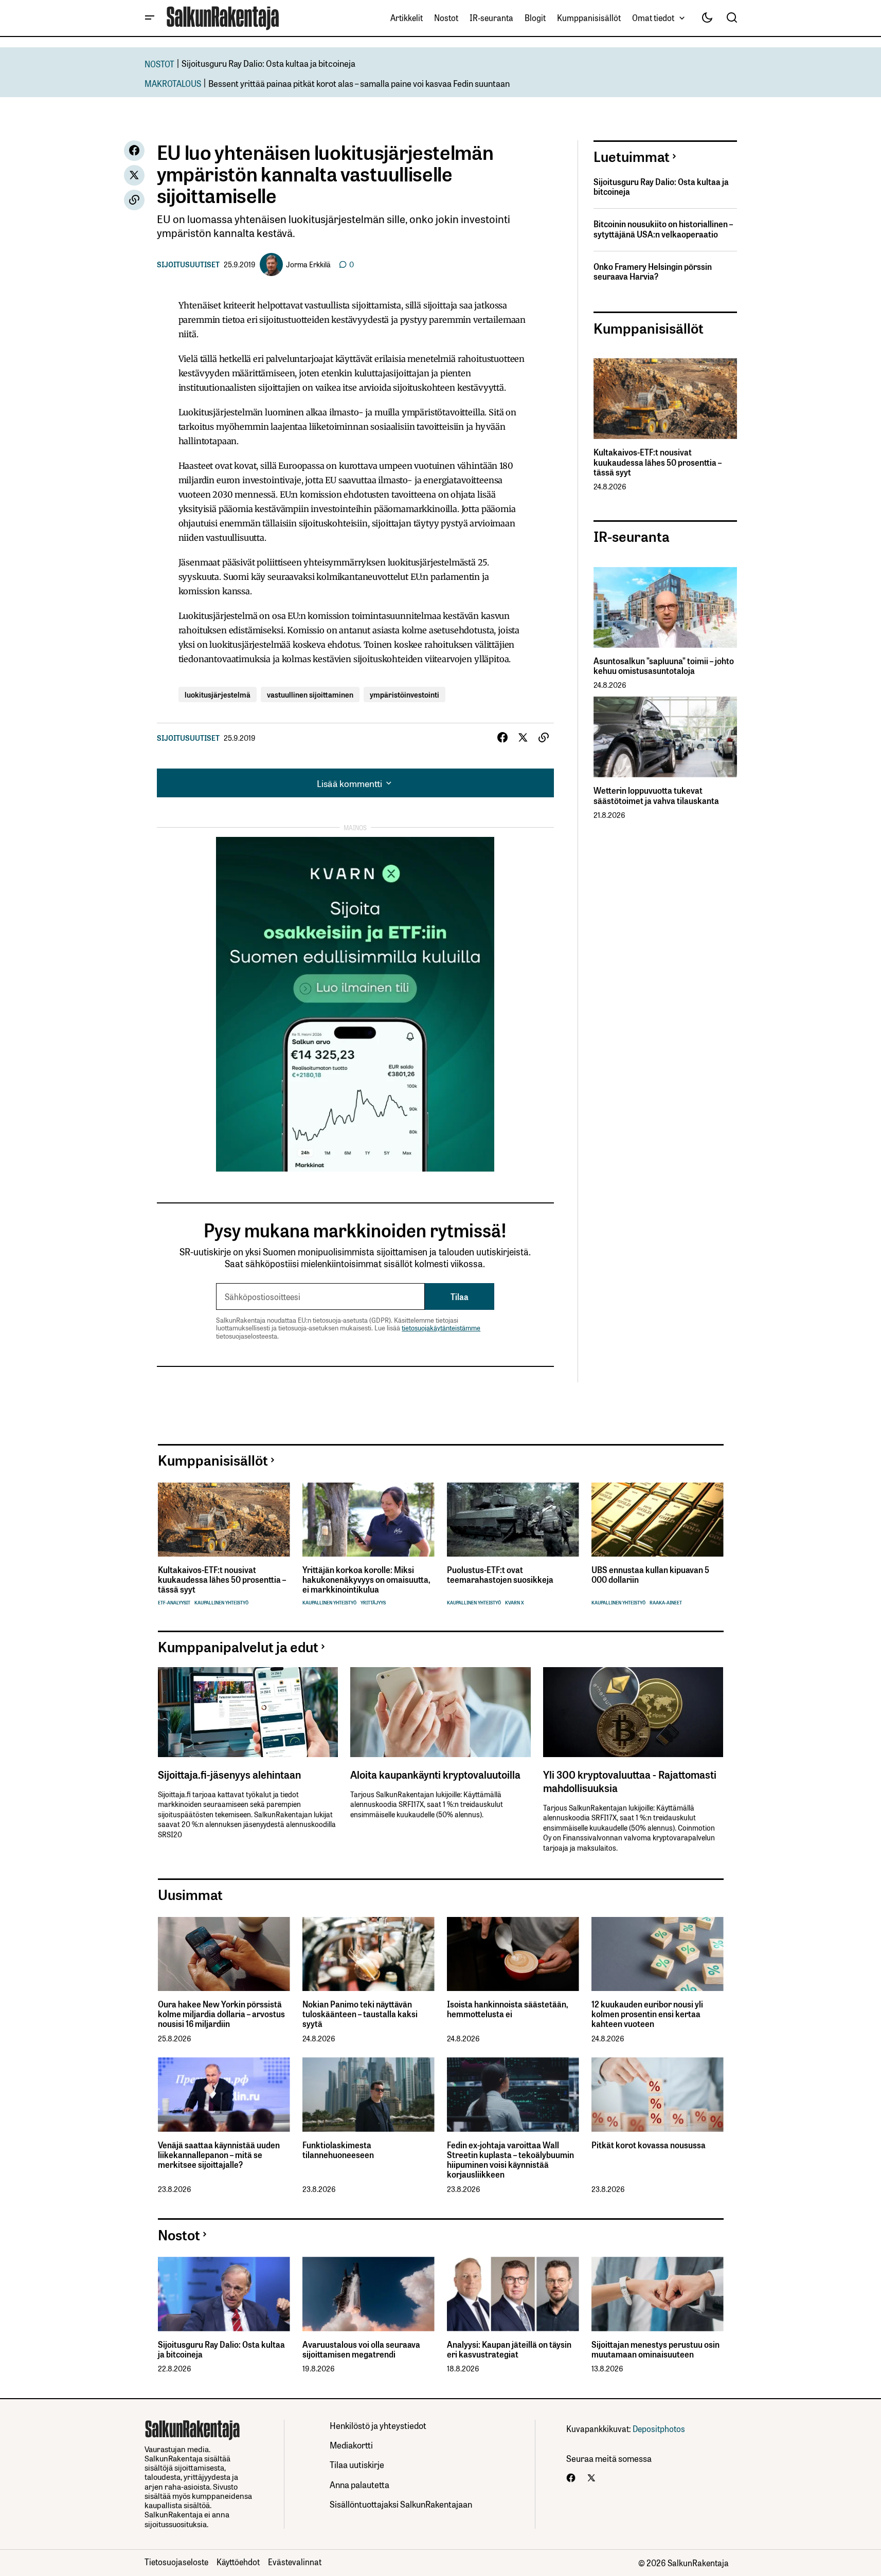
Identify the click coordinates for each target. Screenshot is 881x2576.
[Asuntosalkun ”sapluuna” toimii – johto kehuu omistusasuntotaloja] (665, 607)
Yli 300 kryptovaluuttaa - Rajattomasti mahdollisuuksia (630, 1781)
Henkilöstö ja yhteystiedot (378, 2425)
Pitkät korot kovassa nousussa (649, 2145)
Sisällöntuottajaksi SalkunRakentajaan (401, 2504)
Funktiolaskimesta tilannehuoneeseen (338, 2150)
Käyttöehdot (238, 2562)
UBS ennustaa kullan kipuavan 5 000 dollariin (650, 1575)
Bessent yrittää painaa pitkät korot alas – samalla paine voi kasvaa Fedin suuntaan (359, 83)
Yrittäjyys (373, 1603)
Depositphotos (659, 2428)
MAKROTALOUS (173, 83)
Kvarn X (515, 1603)
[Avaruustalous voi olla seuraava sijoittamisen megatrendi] (368, 2294)
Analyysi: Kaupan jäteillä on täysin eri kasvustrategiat (509, 2349)
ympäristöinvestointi (404, 694)
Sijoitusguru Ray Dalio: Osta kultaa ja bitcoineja (268, 63)
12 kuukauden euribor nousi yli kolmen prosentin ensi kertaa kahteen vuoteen (647, 2014)
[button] (150, 18)
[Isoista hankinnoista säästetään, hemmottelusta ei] (513, 1954)
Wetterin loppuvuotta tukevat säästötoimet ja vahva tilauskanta (656, 795)
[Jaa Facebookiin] (134, 151)
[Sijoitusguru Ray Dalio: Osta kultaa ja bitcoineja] (224, 2294)
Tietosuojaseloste (176, 2562)
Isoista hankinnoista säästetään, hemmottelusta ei (507, 2009)
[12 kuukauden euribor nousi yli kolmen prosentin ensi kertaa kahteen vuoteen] (658, 1954)
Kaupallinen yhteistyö (221, 1603)
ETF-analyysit (174, 1603)
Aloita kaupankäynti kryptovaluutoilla (435, 1774)
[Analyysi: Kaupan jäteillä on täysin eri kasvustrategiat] (513, 2294)
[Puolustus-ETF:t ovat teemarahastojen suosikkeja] (513, 1520)
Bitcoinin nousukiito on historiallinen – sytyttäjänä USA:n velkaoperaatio (663, 229)
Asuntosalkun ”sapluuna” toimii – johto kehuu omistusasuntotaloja (664, 666)
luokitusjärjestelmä (218, 694)
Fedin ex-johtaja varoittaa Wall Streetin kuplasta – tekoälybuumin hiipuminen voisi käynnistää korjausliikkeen (510, 2160)
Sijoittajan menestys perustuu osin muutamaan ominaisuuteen (655, 2349)
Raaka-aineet (666, 1603)
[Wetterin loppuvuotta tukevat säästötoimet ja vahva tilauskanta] (665, 737)
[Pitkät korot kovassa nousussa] (658, 2095)
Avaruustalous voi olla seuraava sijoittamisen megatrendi (361, 2349)
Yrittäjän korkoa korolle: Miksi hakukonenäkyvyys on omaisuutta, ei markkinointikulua (366, 1580)
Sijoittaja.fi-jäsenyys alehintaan (229, 1774)
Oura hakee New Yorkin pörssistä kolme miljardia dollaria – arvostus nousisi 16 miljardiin (221, 2014)
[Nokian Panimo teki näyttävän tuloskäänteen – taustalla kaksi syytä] (368, 1954)
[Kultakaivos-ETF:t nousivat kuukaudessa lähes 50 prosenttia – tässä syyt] (665, 399)
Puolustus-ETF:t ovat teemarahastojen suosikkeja (500, 1575)
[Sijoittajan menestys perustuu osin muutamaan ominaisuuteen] (658, 2294)
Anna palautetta (359, 2484)
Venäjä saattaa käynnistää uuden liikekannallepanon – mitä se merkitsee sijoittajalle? (219, 2155)
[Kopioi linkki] (134, 200)
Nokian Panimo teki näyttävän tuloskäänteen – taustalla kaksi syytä (360, 2014)
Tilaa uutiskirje (357, 2464)
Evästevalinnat (295, 2562)
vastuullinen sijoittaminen (310, 694)
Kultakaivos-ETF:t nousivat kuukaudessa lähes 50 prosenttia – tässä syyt (658, 462)
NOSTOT (159, 63)
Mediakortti (351, 2445)
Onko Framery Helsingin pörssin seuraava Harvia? (653, 271)
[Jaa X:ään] (134, 175)
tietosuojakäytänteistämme (441, 1328)
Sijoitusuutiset (188, 264)
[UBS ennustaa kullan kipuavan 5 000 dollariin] (658, 1520)
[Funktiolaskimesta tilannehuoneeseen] (368, 2095)
